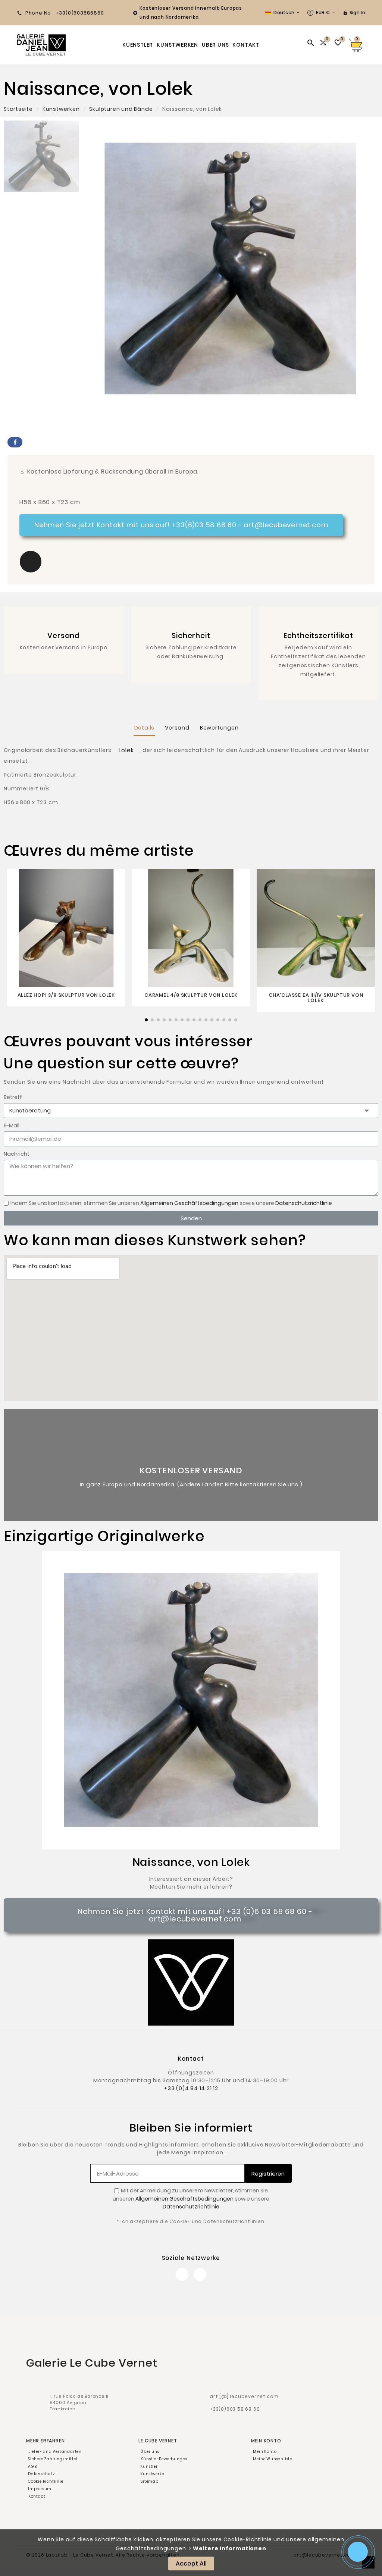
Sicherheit (191, 636)
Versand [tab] (177, 728)
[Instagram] (200, 2274)
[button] (31, 562)
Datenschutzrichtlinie (304, 1203)
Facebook (15, 442)
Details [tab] (145, 728)
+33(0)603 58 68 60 (235, 2409)
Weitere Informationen (230, 2548)
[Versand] (64, 622)
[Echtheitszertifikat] (318, 622)
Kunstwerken (61, 109)
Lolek (126, 750)
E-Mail (12, 1125)
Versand (64, 636)
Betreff (13, 1097)
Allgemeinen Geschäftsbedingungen (189, 1203)
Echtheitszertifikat (318, 636)
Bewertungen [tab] (219, 728)
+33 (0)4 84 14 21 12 (191, 2088)
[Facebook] (182, 2274)
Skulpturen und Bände (121, 109)
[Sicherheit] (191, 622)
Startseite (18, 109)
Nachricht (17, 1154)
